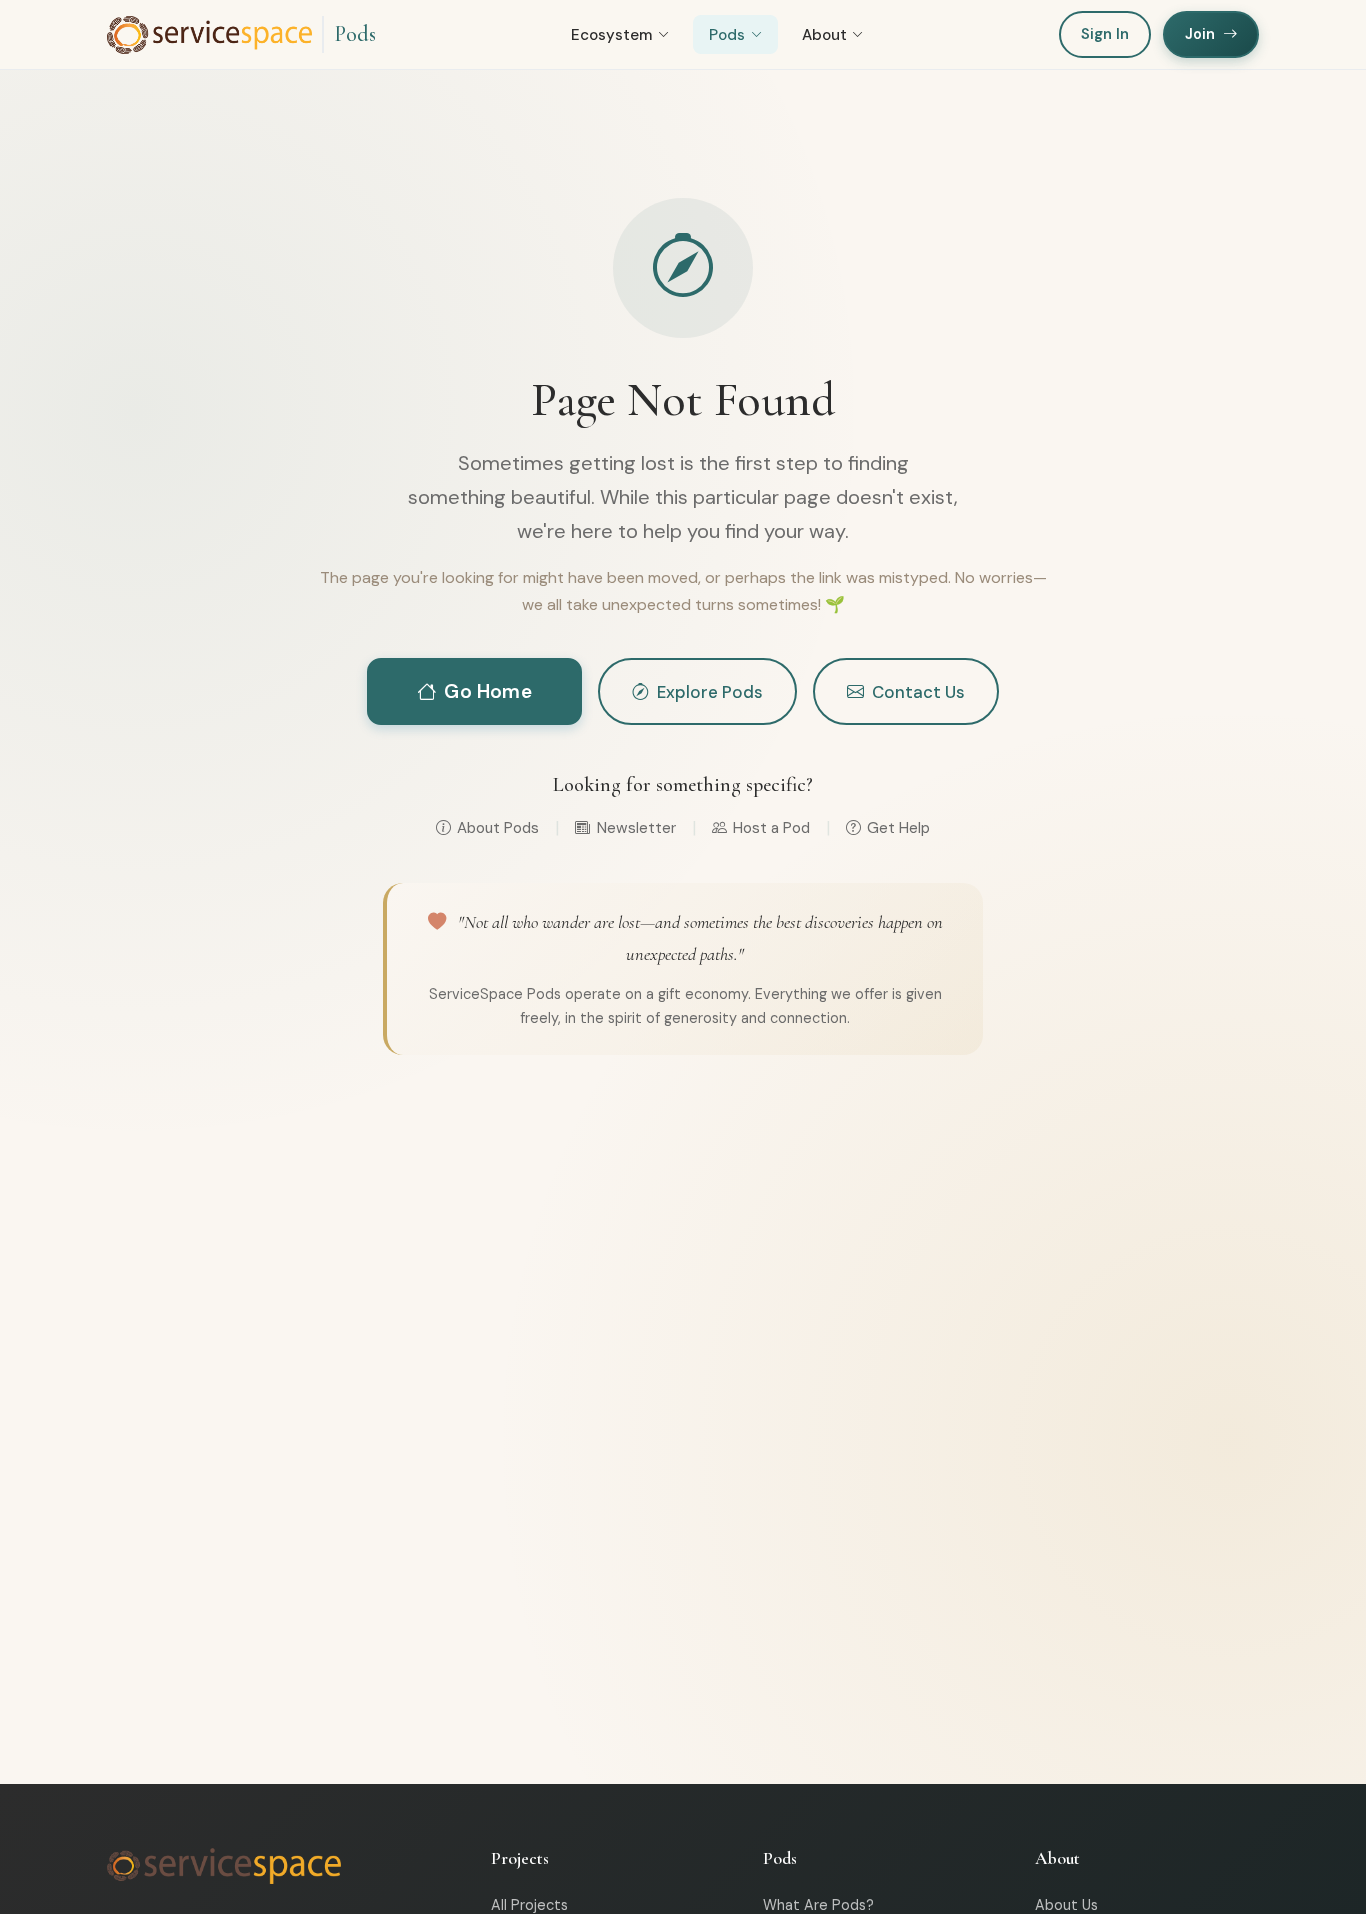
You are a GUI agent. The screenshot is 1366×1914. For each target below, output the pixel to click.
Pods (355, 34)
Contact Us (918, 692)
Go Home (487, 691)
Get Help (898, 828)
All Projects (529, 1905)
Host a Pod (771, 828)
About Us (1066, 1905)
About (824, 35)
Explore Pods (710, 692)
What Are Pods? (818, 1905)
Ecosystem (611, 35)
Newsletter (636, 828)
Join (1200, 34)
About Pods (498, 828)
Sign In (1105, 34)
